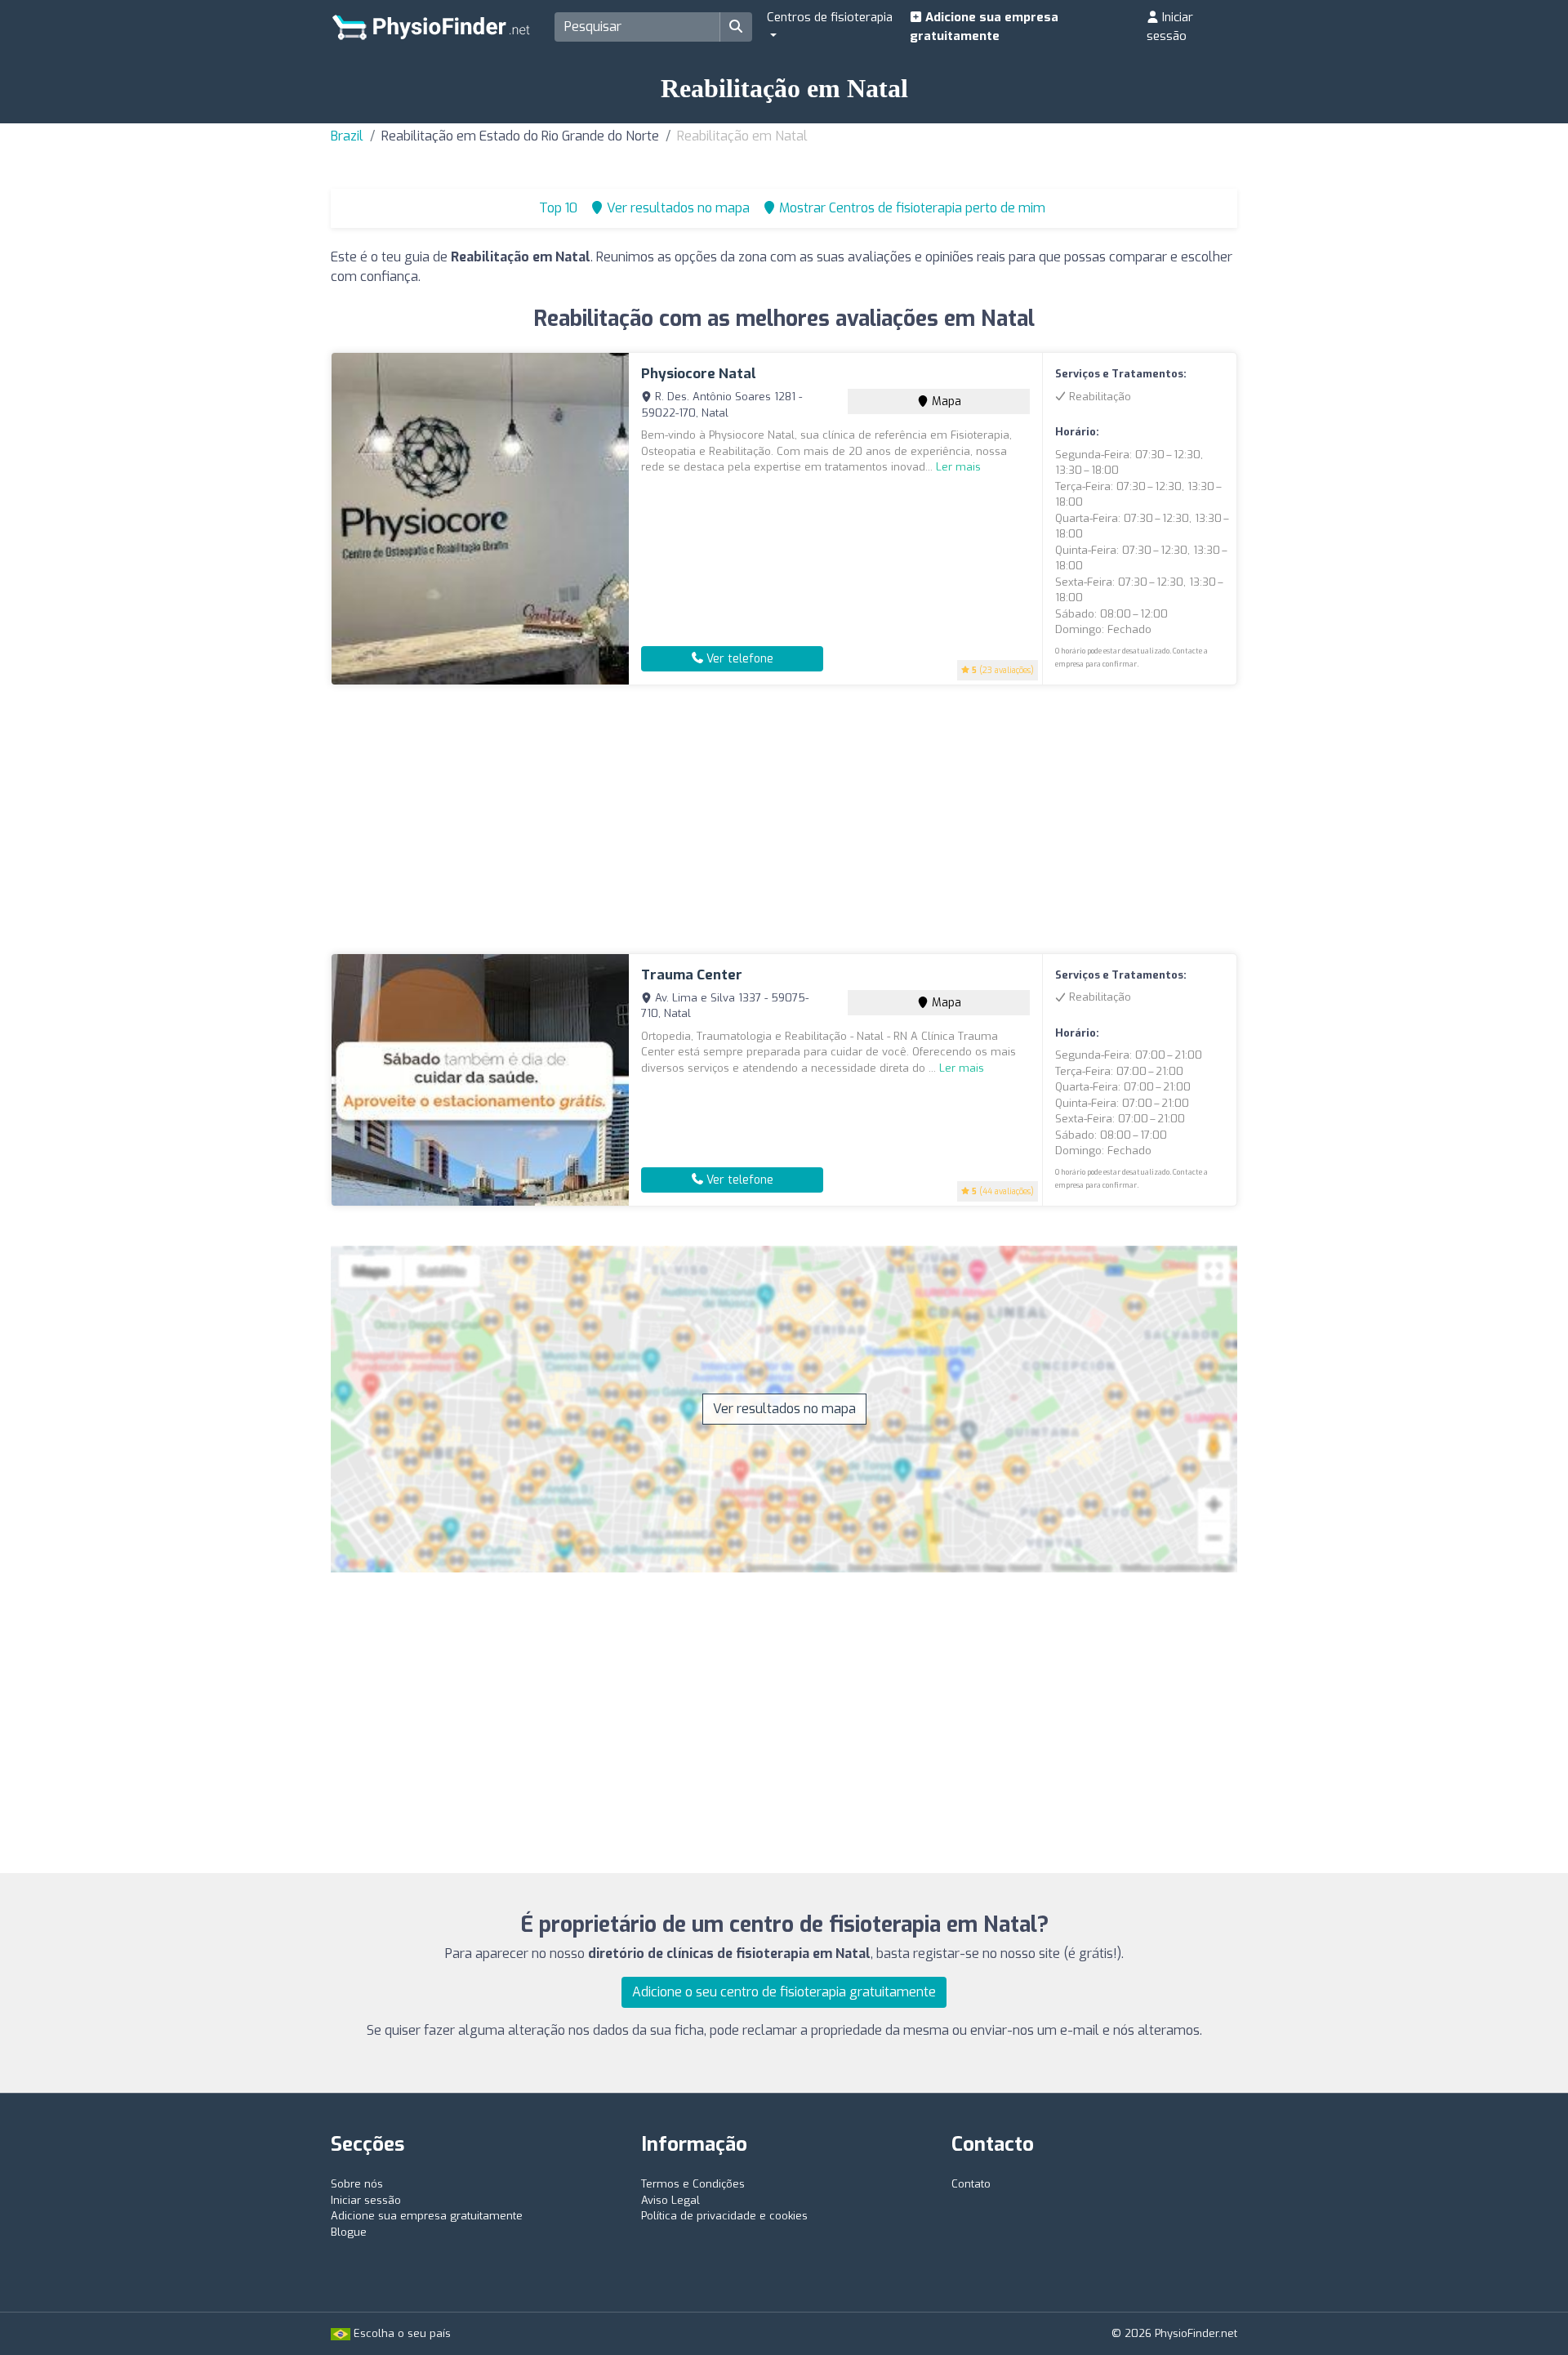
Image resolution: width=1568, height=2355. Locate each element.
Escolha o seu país (401, 2333)
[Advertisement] (784, 819)
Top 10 (557, 208)
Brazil (347, 136)
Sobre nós (357, 2184)
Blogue (349, 2232)
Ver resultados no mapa (784, 1409)
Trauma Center (692, 975)
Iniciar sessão (1170, 27)
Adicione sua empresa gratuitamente (984, 27)
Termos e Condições (693, 2184)
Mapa (945, 401)
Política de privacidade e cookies (724, 2216)
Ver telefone (738, 659)
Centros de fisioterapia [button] (830, 17)
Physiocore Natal (699, 374)
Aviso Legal (670, 2200)
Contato (971, 2184)
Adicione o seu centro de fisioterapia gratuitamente (784, 1992)
